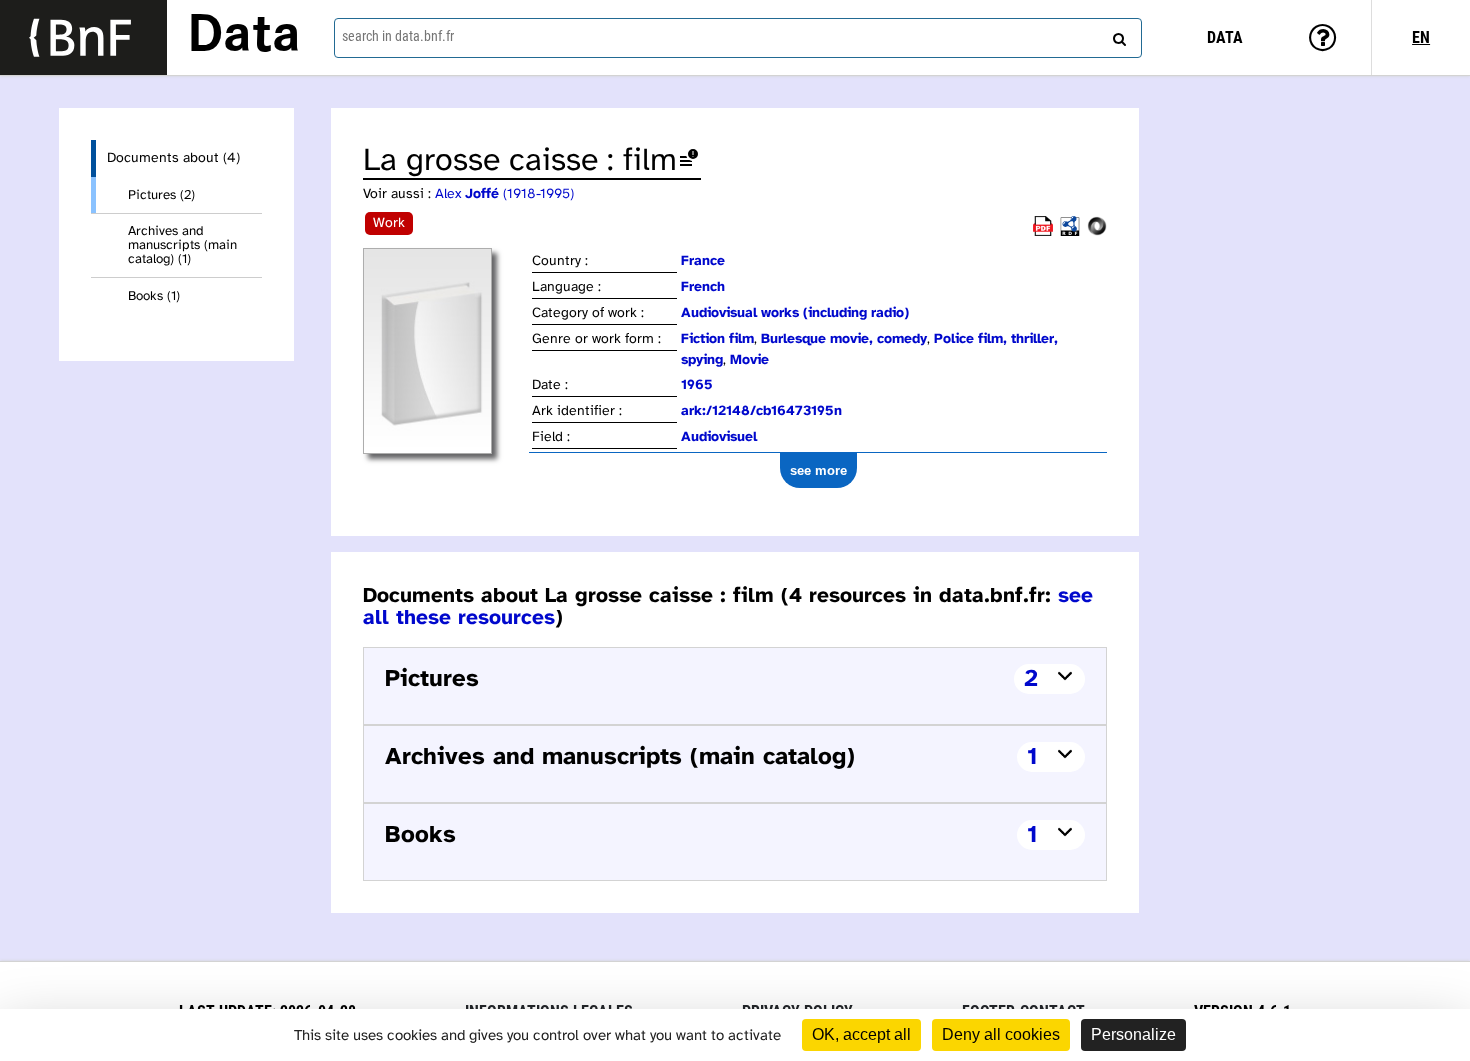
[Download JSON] (1097, 232)
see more (818, 470)
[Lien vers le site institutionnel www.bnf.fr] (83, 37)
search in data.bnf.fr (398, 36)
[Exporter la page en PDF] (1043, 232)
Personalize (1133, 1034)
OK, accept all (861, 1034)
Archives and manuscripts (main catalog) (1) (182, 245)
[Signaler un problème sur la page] (689, 161)
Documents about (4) (173, 158)
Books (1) (154, 296)
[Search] (1117, 35)
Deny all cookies (1001, 1034)
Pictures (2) (161, 195)
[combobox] (738, 38)
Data (244, 37)
